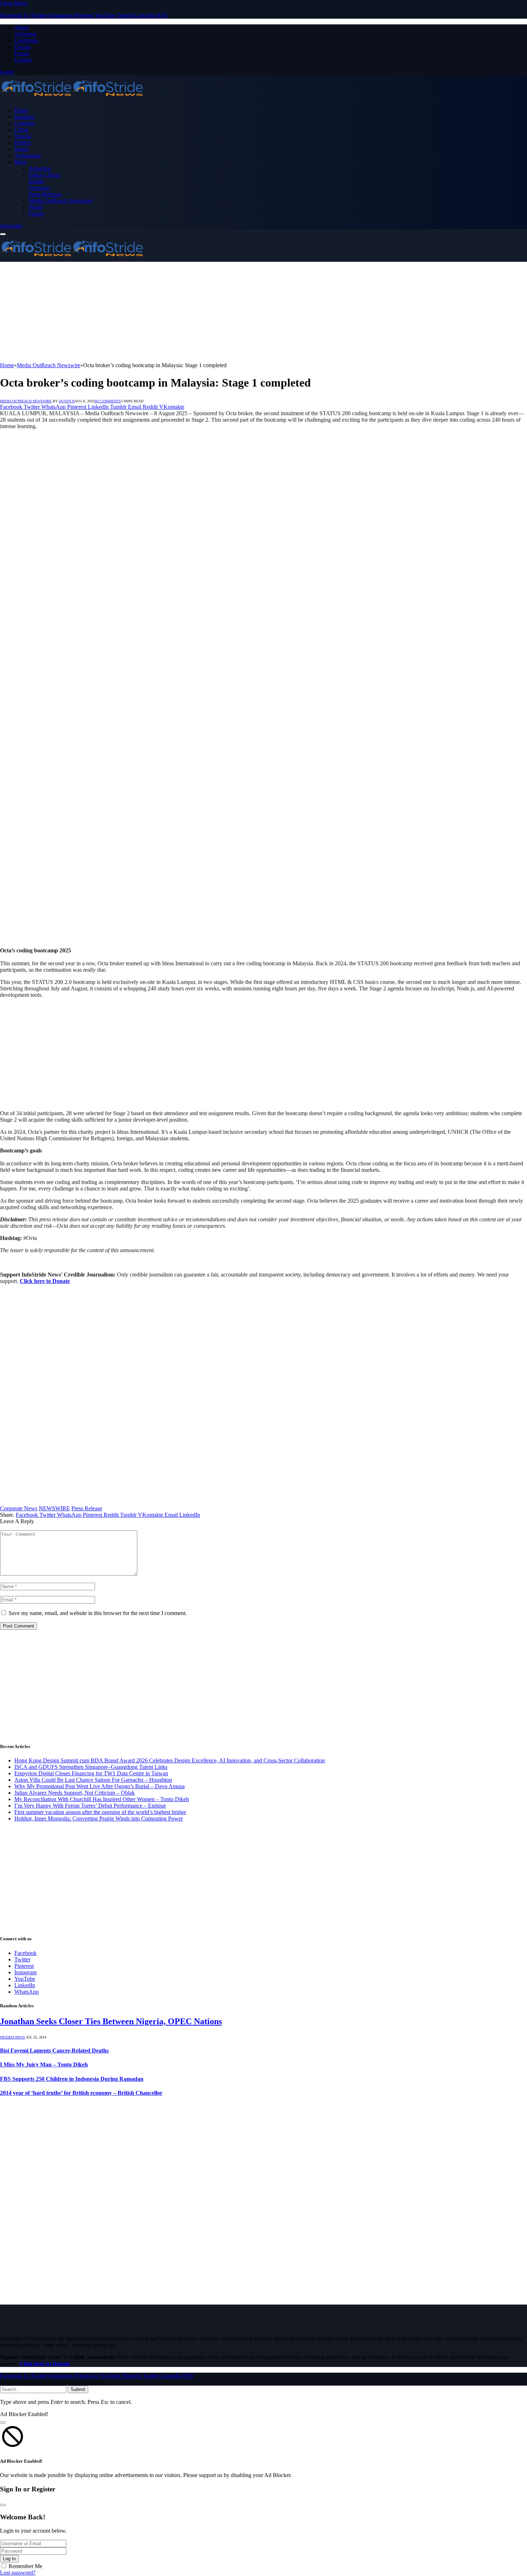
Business (24, 117)
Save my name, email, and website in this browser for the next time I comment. (98, 1613)
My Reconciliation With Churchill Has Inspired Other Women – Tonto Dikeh (102, 1799)
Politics (23, 143)
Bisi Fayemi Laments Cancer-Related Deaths (54, 2051)
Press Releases (45, 194)
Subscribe (11, 226)
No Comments (108, 401)
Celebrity (25, 123)
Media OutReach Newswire (60, 201)
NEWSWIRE (54, 1508)
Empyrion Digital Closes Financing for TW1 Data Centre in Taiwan (91, 1773)
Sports (22, 149)
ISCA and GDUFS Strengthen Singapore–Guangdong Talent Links (91, 1767)
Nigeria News (13, 2037)
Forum (22, 53)
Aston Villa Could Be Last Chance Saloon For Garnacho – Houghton (93, 1780)
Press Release (87, 1508)
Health (36, 181)
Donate (23, 47)
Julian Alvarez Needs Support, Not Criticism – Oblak (75, 1793)
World (36, 207)
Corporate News (19, 1508)
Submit (78, 2389)
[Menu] (3, 234)
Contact (23, 60)
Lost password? (18, 2573)
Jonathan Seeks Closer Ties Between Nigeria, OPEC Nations (111, 2021)
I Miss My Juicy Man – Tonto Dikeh (44, 2064)
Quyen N (67, 401)
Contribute (26, 40)
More (20, 162)
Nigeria (23, 136)
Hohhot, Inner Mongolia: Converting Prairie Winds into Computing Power (99, 1819)
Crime (21, 130)
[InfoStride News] (72, 98)
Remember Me (25, 2566)
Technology (28, 155)
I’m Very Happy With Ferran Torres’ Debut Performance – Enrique (90, 1806)
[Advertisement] (215, 312)
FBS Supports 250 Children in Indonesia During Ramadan (72, 2079)
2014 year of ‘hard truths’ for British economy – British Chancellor (81, 2093)
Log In (9, 2559)
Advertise (25, 34)
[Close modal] (3, 2423)
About (22, 27)
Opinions (39, 188)
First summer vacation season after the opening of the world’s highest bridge (100, 1812)
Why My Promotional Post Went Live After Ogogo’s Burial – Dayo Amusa (99, 1786)
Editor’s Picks (44, 175)
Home (21, 110)
